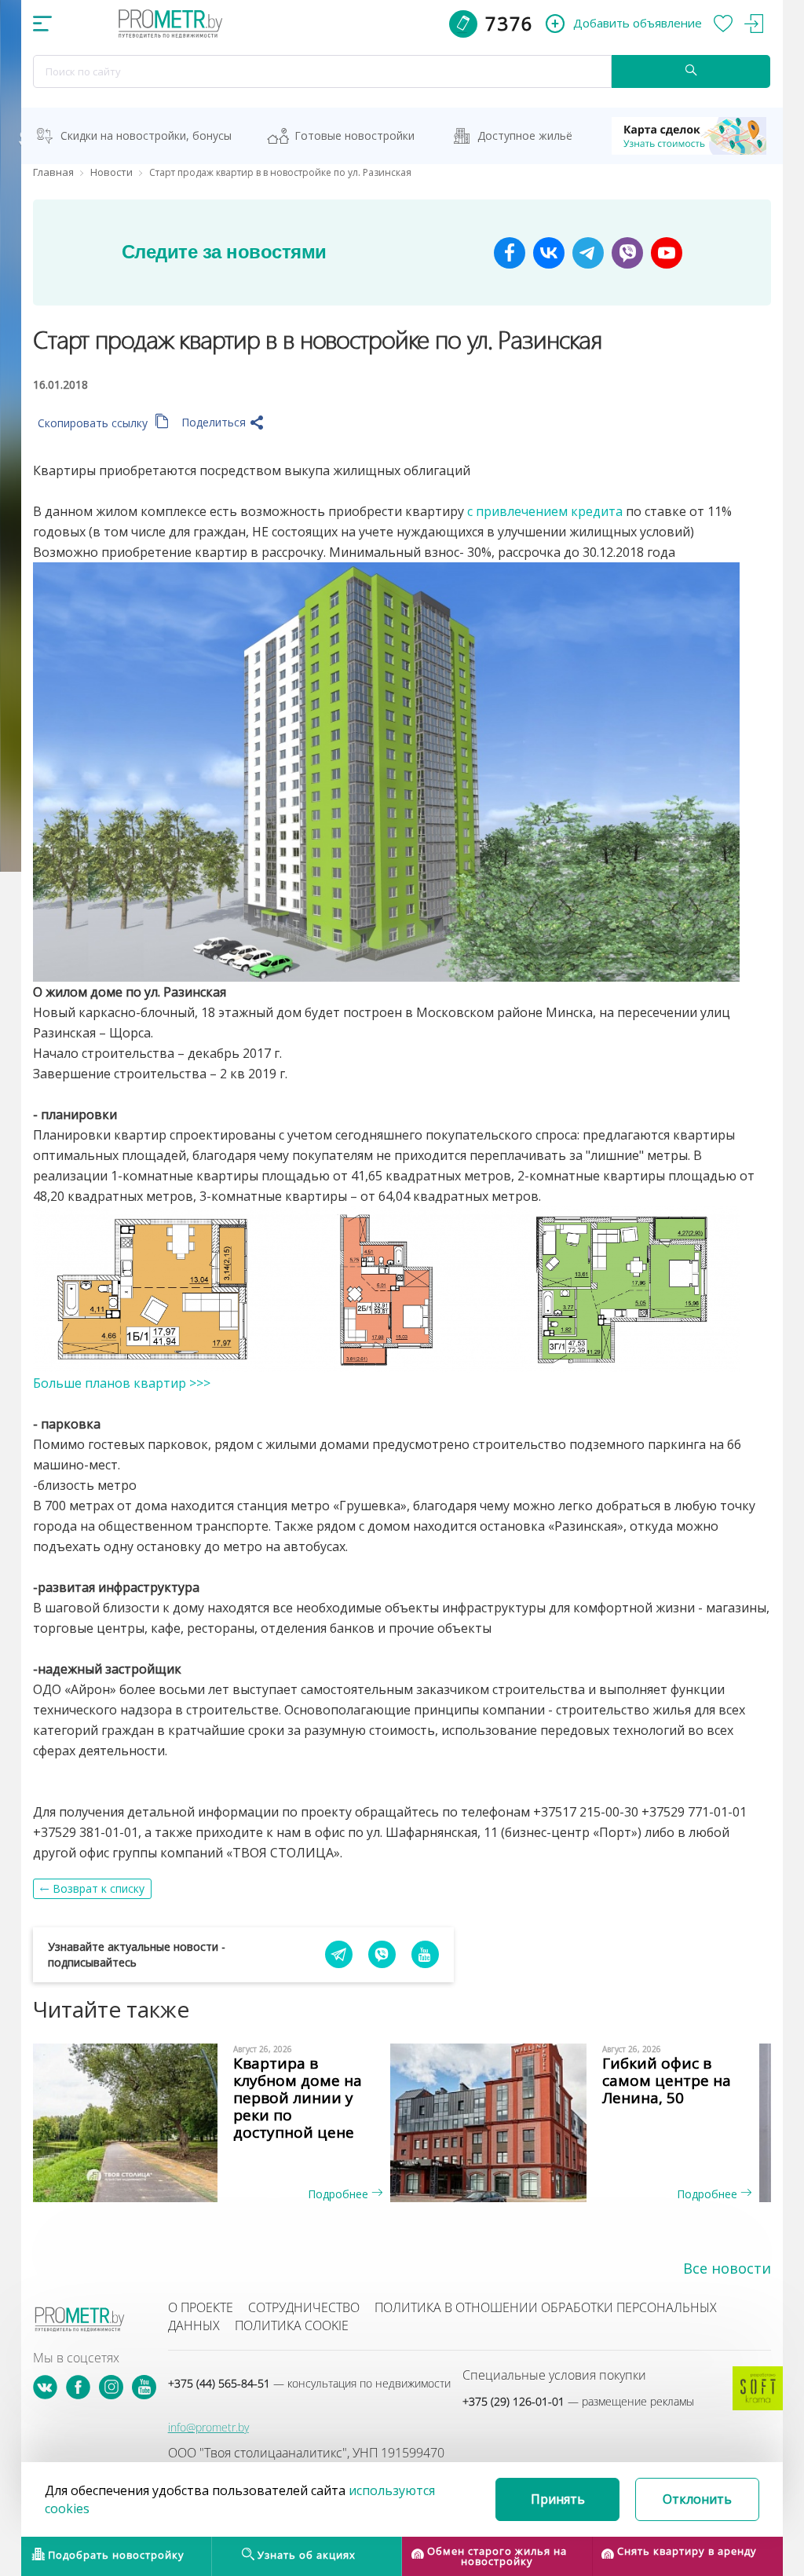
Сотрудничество (304, 2307)
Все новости (727, 2268)
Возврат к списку (99, 1888)
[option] (217, 2123)
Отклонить (697, 2499)
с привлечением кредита (545, 511)
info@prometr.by (208, 2427)
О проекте (201, 2307)
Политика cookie (292, 2325)
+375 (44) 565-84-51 (309, 2383)
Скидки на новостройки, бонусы (146, 135)
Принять (558, 2499)
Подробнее (340, 2194)
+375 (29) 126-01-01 (578, 2401)
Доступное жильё (525, 135)
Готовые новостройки (354, 135)
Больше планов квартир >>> (122, 1383)
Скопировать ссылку (94, 423)
